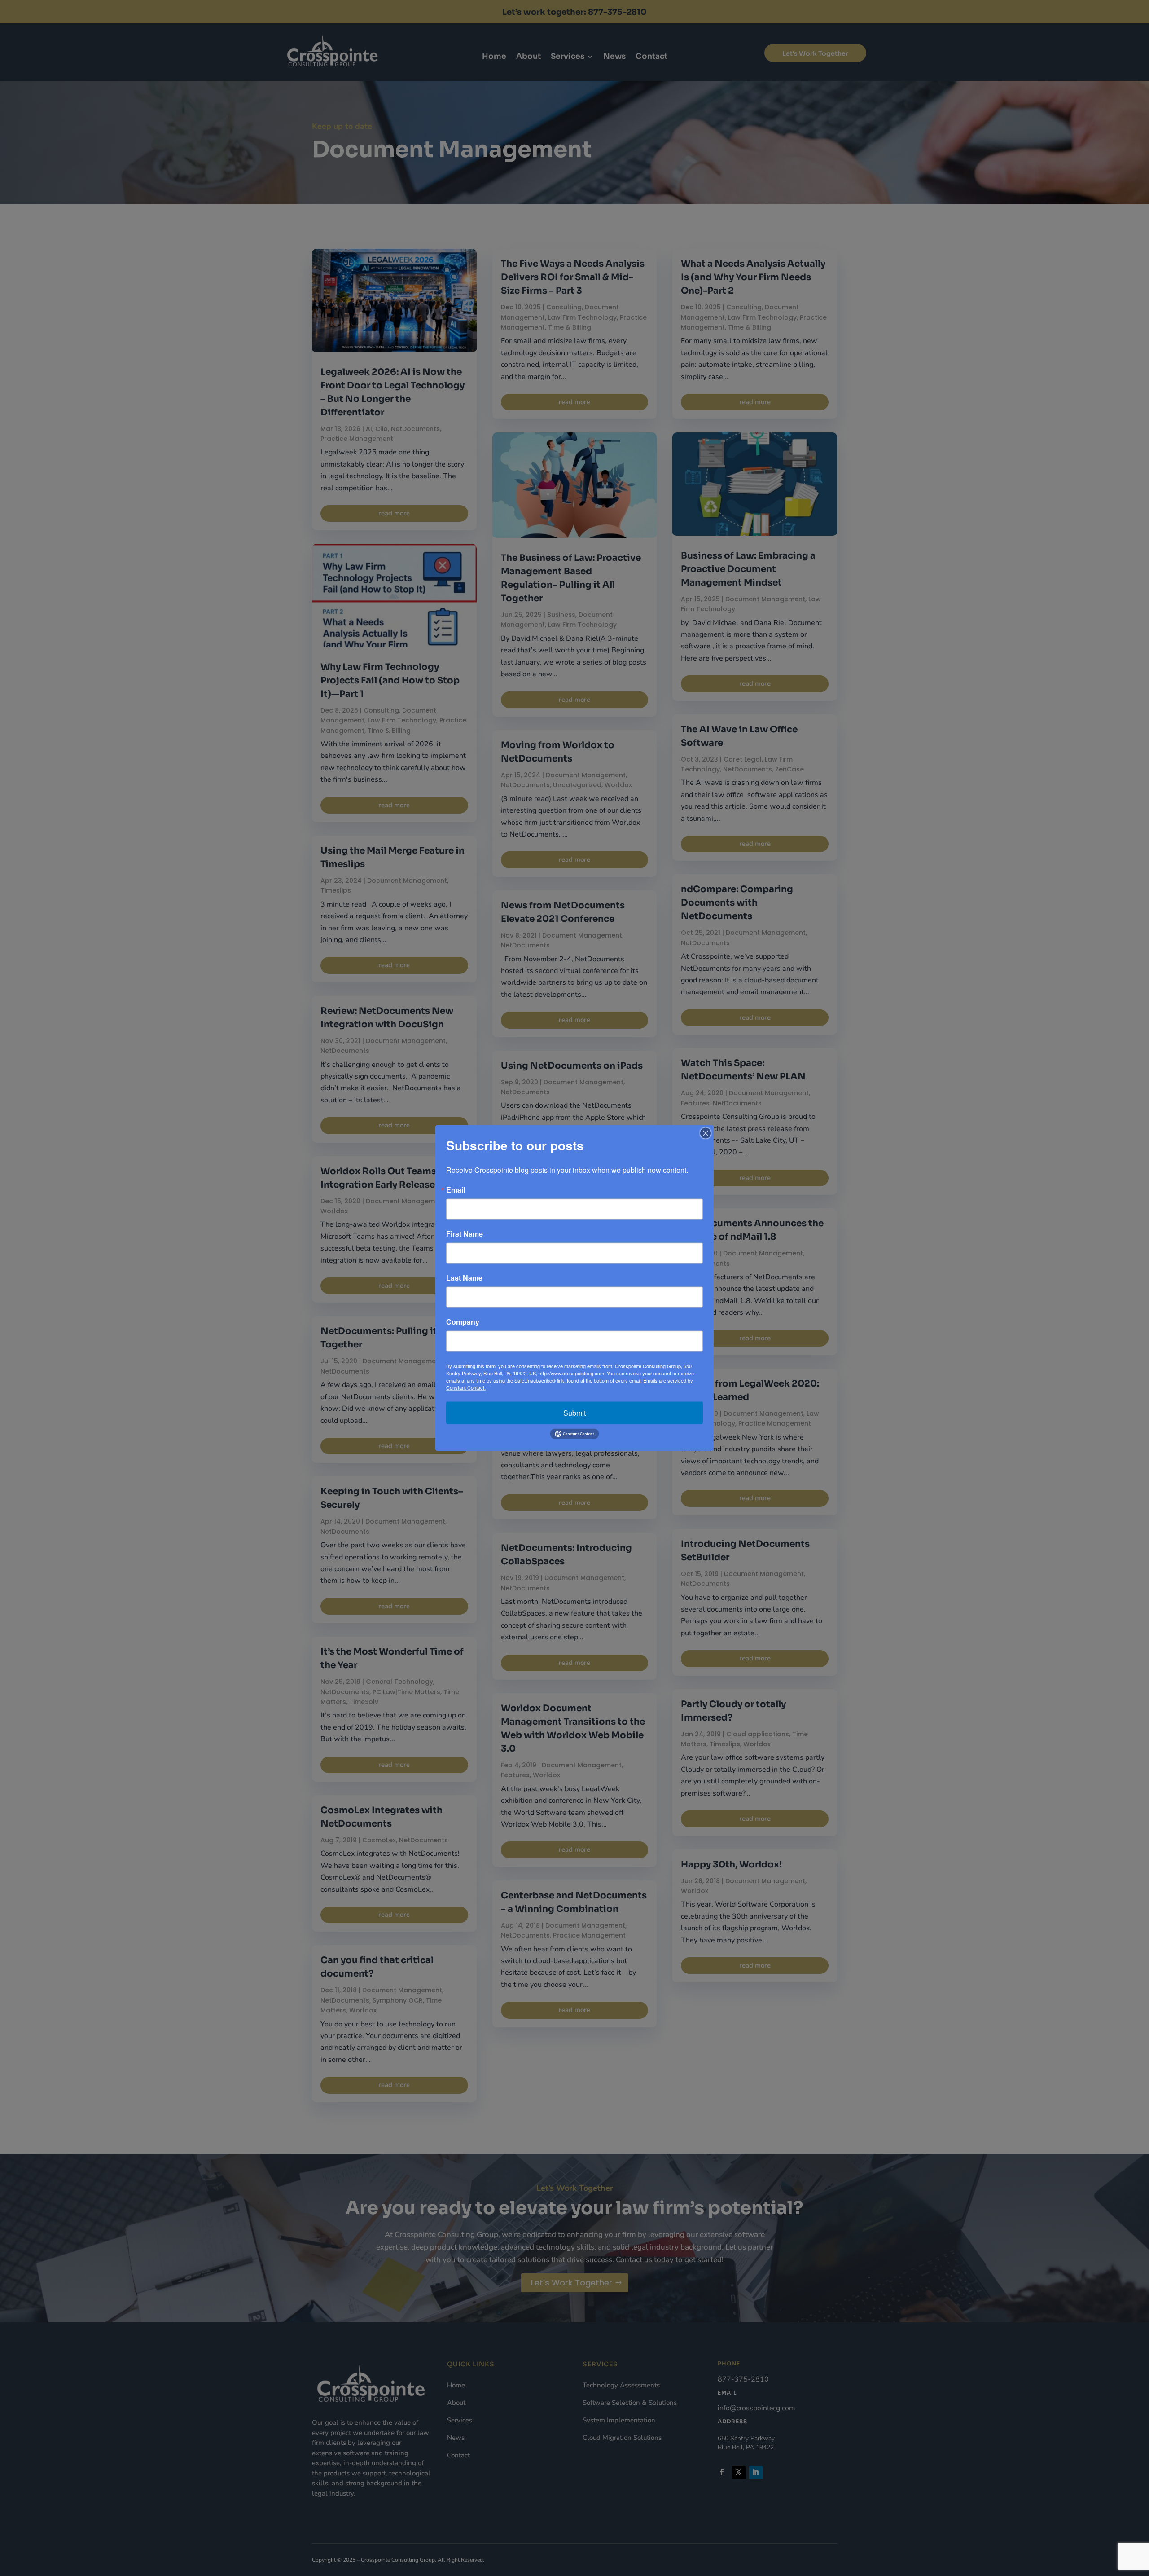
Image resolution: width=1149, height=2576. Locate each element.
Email (456, 1189)
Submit (574, 1412)
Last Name (464, 1277)
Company (463, 1321)
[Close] (706, 1133)
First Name (465, 1233)
